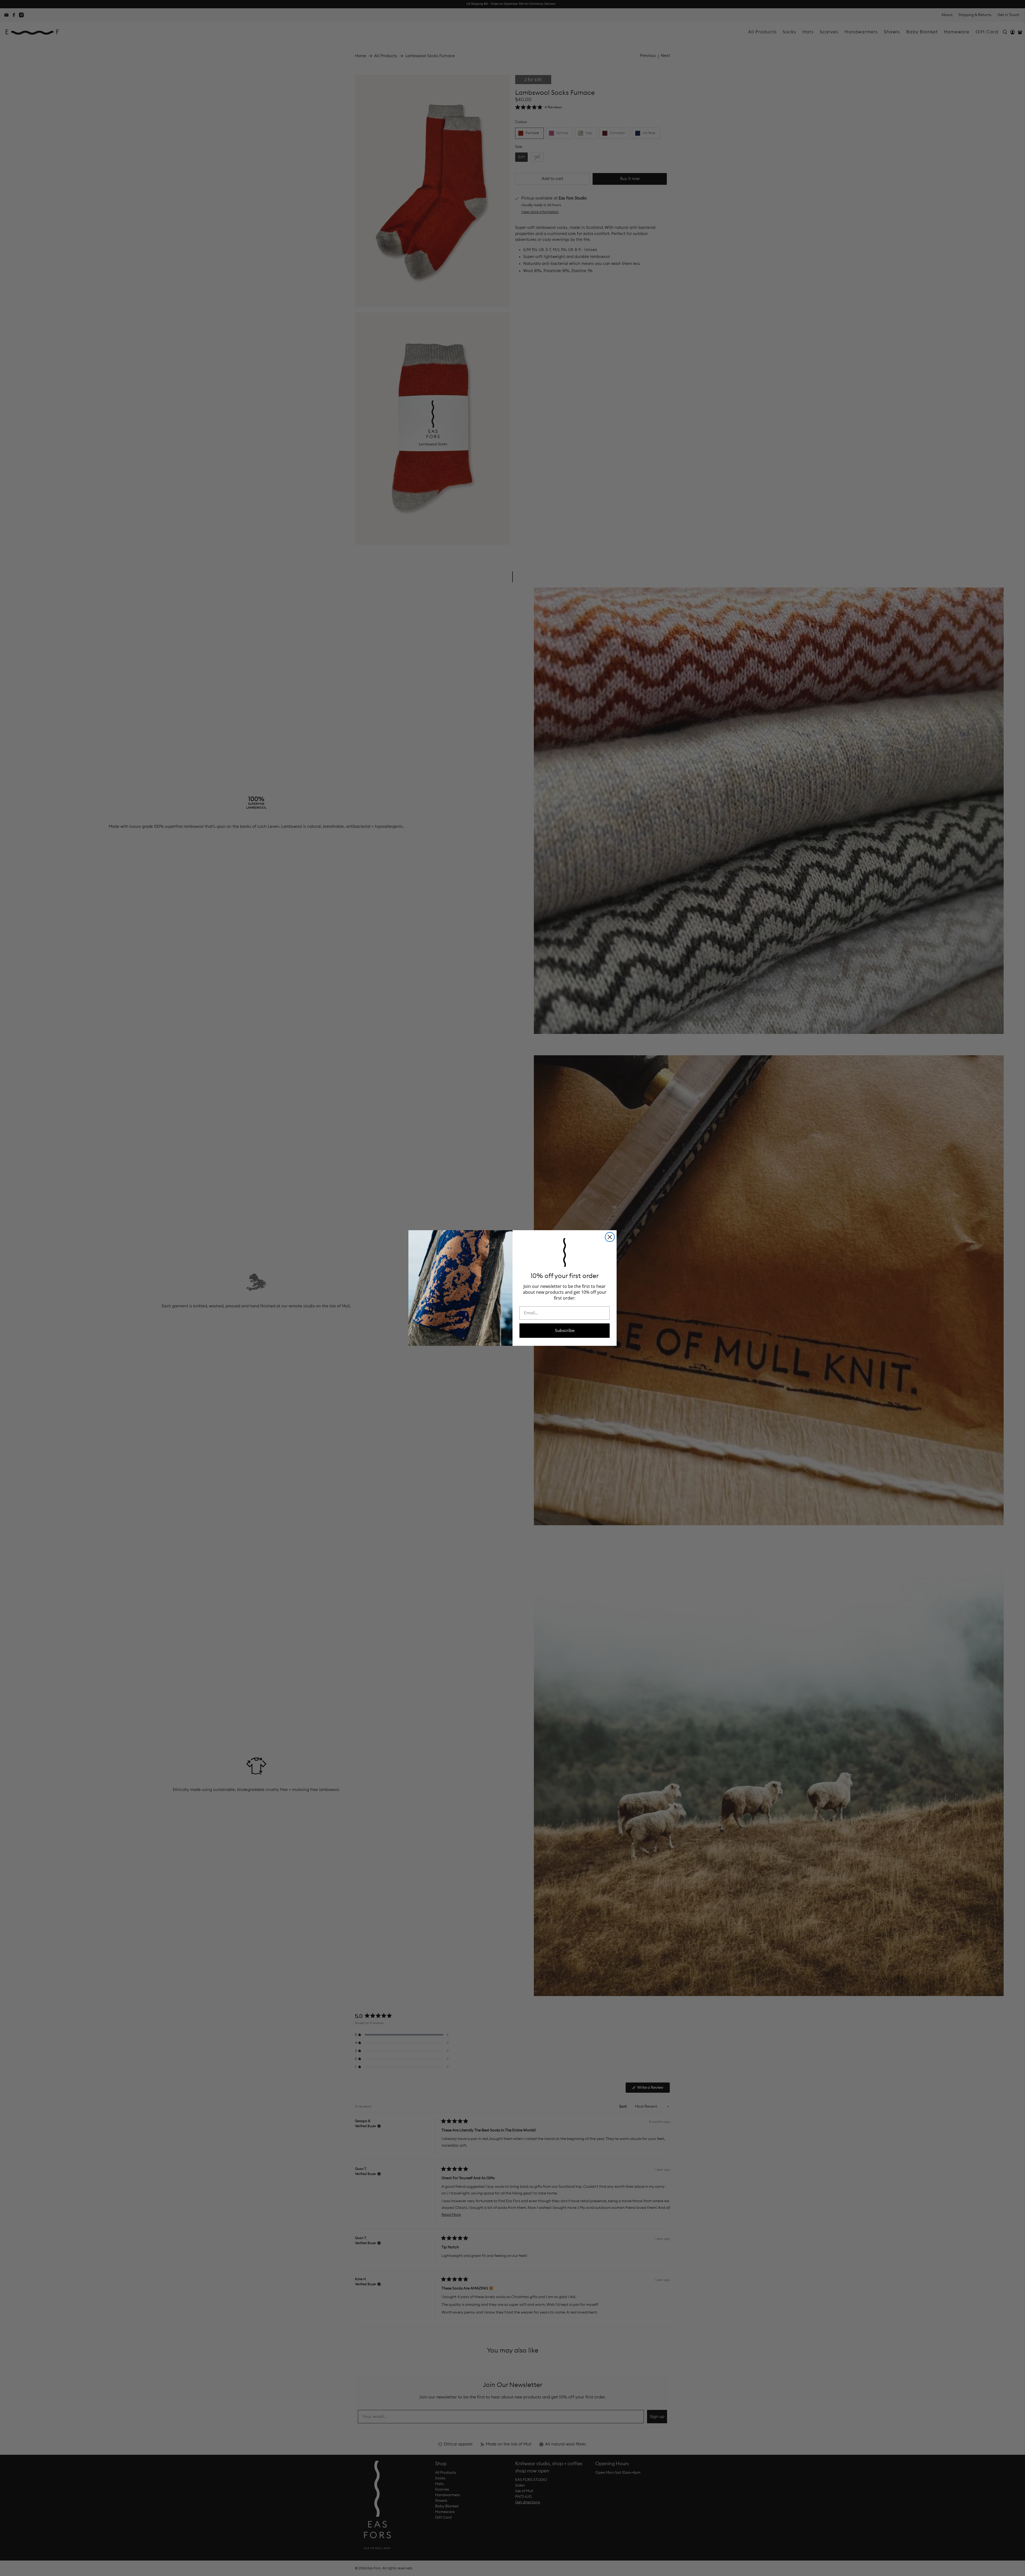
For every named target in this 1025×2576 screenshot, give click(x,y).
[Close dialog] (610, 1237)
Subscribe (565, 1331)
